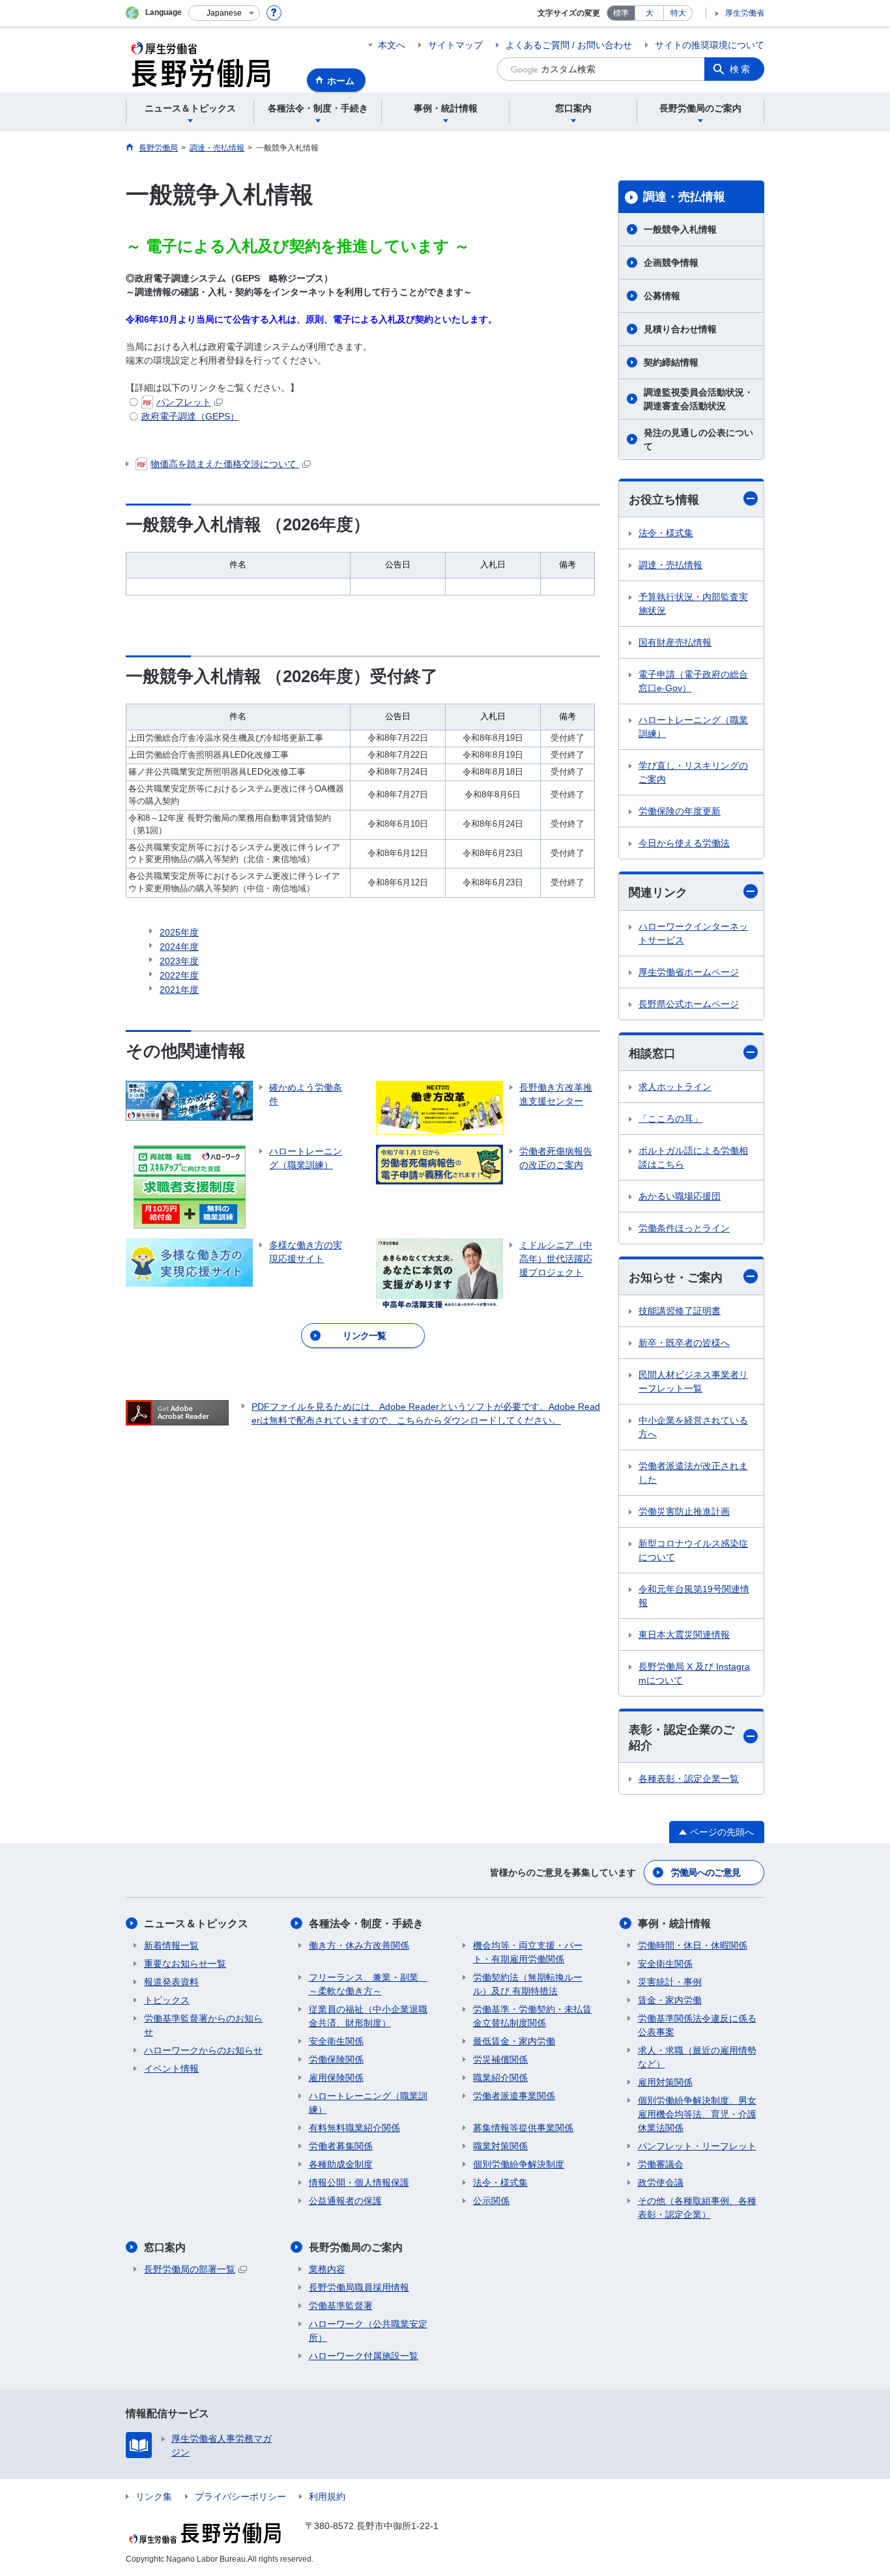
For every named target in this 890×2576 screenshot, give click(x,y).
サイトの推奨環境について (710, 45)
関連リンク (658, 893)
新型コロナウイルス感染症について (693, 1550)
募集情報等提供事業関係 (523, 2128)
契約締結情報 (671, 362)
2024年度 (179, 947)
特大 (678, 13)
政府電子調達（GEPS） (190, 416)
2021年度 (179, 990)
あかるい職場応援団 (680, 1196)
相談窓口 (652, 1053)
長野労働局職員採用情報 (359, 2287)
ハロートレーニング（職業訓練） (693, 727)
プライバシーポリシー (240, 2497)
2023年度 (179, 961)
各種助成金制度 (341, 2164)
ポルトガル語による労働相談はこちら (693, 1157)
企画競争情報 (671, 263)
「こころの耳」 (670, 1119)
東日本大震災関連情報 (684, 1635)
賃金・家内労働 (670, 2000)
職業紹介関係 (500, 2078)
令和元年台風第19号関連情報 (694, 1596)
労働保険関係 (336, 2059)
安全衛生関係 (336, 2041)
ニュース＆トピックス (196, 1924)
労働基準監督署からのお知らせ (203, 2025)
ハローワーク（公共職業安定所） (368, 2331)
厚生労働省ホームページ (689, 972)
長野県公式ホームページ (689, 1004)
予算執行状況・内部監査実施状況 (693, 604)
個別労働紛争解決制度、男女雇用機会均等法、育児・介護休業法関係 (697, 2114)
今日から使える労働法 (684, 843)
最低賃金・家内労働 (514, 2041)
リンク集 (154, 2497)
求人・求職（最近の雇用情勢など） (697, 2057)
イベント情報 (171, 2068)
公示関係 (491, 2201)
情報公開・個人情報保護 (359, 2182)
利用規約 (327, 2497)
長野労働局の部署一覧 (190, 2269)
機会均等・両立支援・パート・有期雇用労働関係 (528, 1952)
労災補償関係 (500, 2059)
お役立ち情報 (664, 500)
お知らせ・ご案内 (676, 1278)
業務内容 (327, 2269)
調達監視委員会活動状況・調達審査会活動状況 (698, 399)
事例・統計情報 (674, 1924)
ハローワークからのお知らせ (203, 2050)
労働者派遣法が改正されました (693, 1473)
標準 (621, 13)
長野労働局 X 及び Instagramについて (694, 1673)
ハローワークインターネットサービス (693, 933)
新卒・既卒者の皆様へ (684, 1343)
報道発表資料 (171, 1982)
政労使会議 (661, 2182)
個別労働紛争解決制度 (519, 2164)
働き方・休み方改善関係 (359, 1945)
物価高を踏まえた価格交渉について (225, 464)
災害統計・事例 (670, 1982)
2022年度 (179, 975)
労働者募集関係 (341, 2146)
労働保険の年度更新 (680, 811)
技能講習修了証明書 (680, 1311)
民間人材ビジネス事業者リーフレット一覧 (693, 1381)
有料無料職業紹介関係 (354, 2128)
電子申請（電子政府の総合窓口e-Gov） (693, 681)
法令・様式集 (666, 533)
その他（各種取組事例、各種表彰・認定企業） (697, 2208)
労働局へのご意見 (706, 1872)
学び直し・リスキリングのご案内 (693, 772)
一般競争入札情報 (680, 229)
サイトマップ (455, 45)
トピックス (167, 2000)
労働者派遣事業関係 (514, 2096)
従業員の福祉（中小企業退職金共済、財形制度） (368, 2016)
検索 (741, 69)
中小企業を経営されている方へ (693, 1427)
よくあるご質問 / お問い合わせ (569, 45)
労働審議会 (661, 2164)
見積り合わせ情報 (680, 329)
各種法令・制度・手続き (366, 1924)
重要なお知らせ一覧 (185, 1964)
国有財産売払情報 (675, 642)
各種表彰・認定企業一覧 (689, 1779)
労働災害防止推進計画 (684, 1511)
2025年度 (179, 932)
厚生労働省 (745, 13)
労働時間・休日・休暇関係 (693, 1945)
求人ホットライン (675, 1087)
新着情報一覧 (171, 1945)
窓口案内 (165, 2247)
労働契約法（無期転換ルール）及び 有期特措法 (528, 1984)
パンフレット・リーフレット (697, 2146)
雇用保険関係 (336, 2078)
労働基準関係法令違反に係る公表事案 (697, 2025)
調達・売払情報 (684, 197)
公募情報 (662, 296)
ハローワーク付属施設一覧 (364, 2356)
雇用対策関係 (665, 2082)
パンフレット (184, 402)
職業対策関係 (500, 2146)
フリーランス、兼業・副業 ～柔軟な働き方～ (368, 1984)
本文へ (392, 45)
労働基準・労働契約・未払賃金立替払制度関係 (532, 2016)
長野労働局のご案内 (356, 2247)
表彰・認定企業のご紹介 (682, 1737)
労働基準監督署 (341, 2306)
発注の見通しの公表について (698, 439)
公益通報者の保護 (345, 2201)
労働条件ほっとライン (684, 1228)
